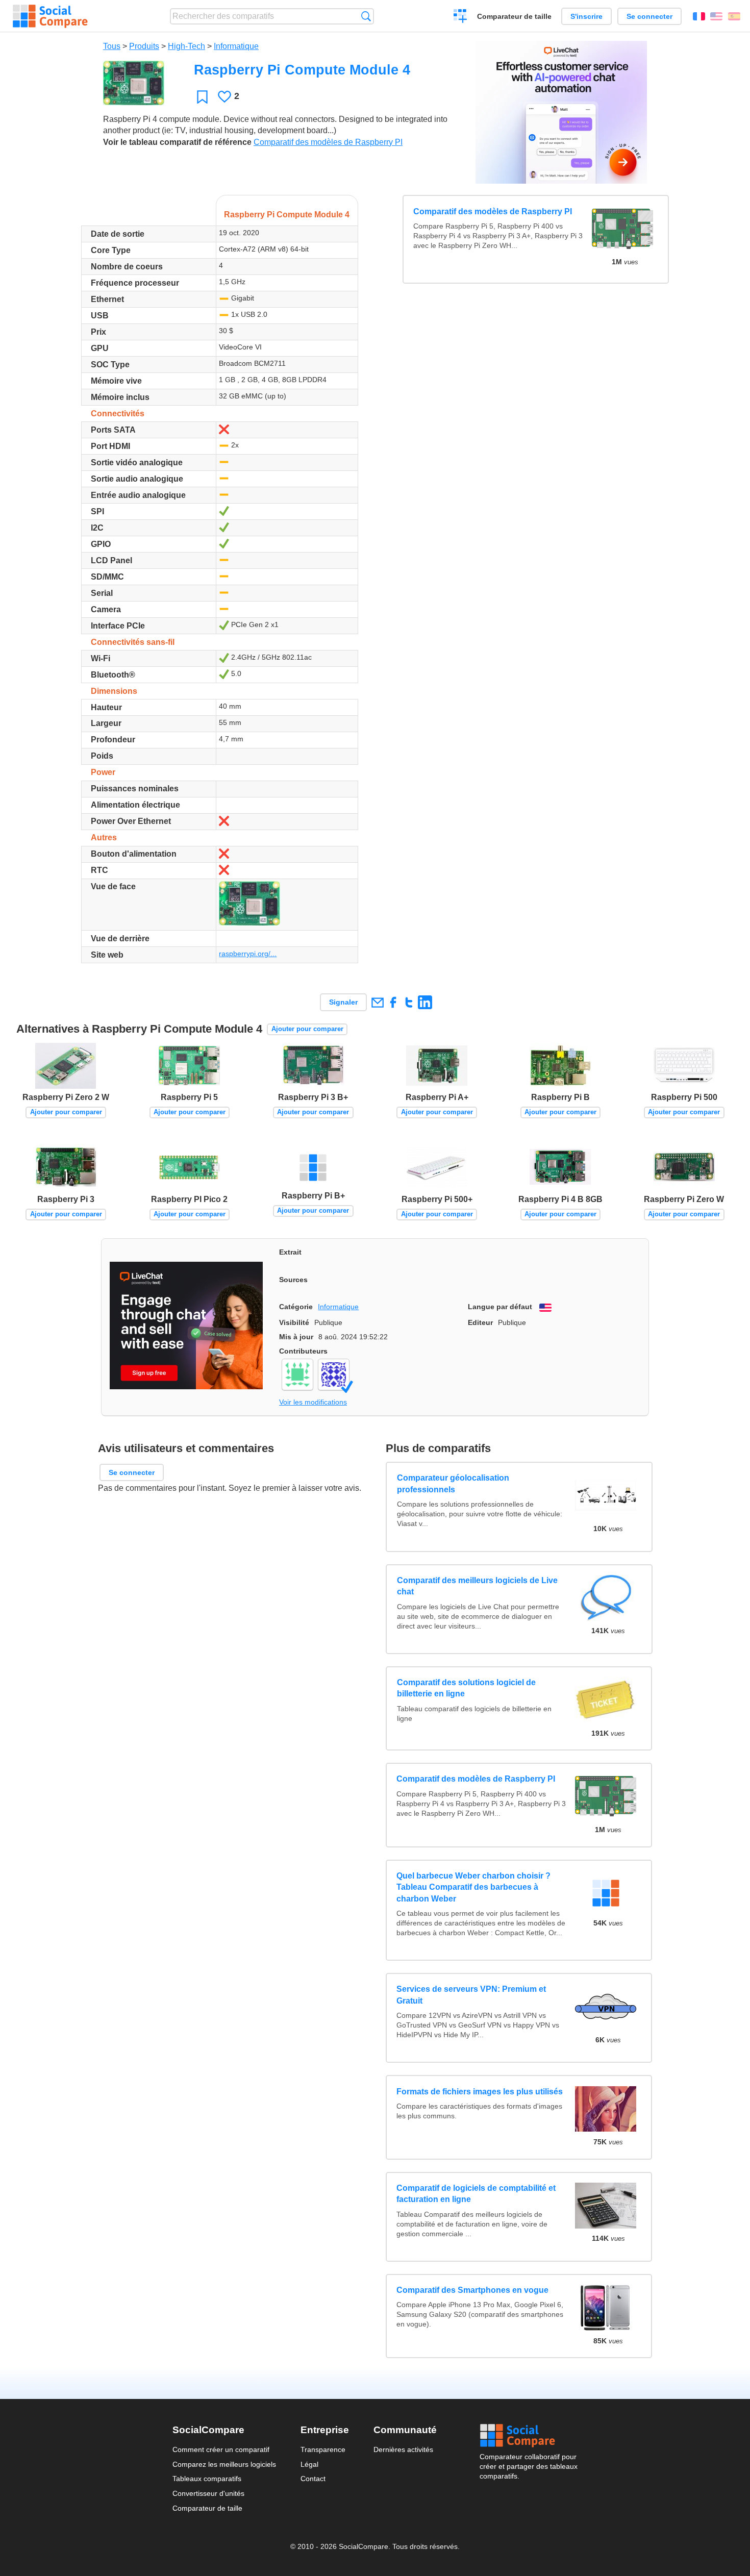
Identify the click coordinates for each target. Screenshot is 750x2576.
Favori (202, 97)
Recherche (366, 16)
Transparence (323, 2449)
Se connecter (649, 16)
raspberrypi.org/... (248, 954)
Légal (309, 2464)
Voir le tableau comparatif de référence (177, 142)
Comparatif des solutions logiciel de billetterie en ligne (466, 1688)
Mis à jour (296, 1337)
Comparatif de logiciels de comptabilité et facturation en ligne (476, 2194)
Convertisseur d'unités (208, 2493)
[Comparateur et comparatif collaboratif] (50, 16)
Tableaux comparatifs (207, 2479)
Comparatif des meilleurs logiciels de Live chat (477, 1586)
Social (529, 2436)
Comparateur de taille (514, 16)
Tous (112, 46)
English (716, 16)
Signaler (343, 1002)
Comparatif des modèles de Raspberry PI (328, 142)
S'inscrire (586, 16)
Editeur (480, 1322)
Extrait (290, 1252)
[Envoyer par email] (377, 1002)
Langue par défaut (500, 1307)
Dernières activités (403, 2449)
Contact (313, 2479)
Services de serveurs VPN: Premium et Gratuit (471, 1995)
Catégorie (296, 1307)
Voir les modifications (313, 1402)
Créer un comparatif (460, 17)
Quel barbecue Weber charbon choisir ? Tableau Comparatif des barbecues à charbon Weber (473, 1887)
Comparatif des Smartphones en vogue (472, 2290)
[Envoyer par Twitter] (409, 1002)
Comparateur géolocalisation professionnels (453, 1484)
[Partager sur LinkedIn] (425, 1002)
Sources (293, 1280)
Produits (144, 46)
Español (734, 16)
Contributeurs (303, 1351)
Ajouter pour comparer (307, 1029)
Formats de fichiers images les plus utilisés (480, 2092)
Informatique (236, 46)
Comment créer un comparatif (221, 2449)
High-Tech (186, 46)
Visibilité (294, 1322)
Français (699, 16)
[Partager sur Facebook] (393, 1002)
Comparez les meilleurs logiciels (224, 2464)
